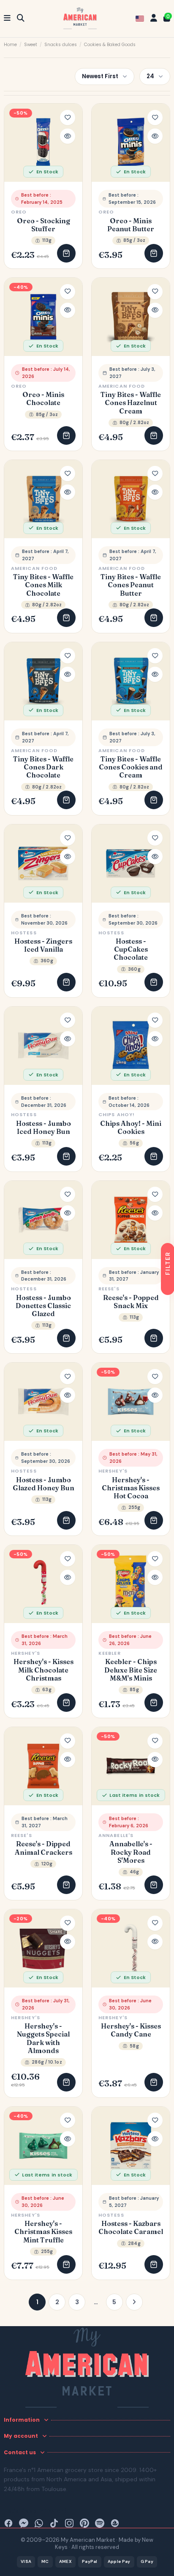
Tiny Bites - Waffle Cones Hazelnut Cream (131, 403)
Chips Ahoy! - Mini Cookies (131, 1128)
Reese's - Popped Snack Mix (131, 1302)
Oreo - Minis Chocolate (43, 399)
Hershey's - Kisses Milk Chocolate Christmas (43, 1670)
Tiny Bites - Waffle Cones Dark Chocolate (43, 767)
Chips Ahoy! (117, 1114)
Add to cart (66, 253)
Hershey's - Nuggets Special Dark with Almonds (43, 2038)
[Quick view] (68, 136)
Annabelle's (116, 1835)
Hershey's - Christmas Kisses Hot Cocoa (131, 1488)
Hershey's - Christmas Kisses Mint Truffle (43, 2232)
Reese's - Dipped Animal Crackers (43, 1848)
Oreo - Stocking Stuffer (43, 225)
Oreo (19, 212)
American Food (122, 386)
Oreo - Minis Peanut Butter (131, 225)
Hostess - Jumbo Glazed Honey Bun (43, 1484)
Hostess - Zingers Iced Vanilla (43, 945)
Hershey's (113, 1471)
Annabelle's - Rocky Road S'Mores (131, 1852)
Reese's (109, 1289)
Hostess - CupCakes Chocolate (131, 949)
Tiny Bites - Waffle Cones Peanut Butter (131, 585)
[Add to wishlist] (68, 118)
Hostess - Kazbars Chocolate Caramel (131, 2228)
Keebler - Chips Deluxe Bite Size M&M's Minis (131, 1670)
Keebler (110, 1653)
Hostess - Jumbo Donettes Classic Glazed (43, 1306)
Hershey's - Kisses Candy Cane (131, 2030)
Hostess (24, 933)
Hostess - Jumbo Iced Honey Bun (43, 1128)
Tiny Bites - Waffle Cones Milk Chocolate (43, 585)
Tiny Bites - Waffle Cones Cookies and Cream (131, 767)
